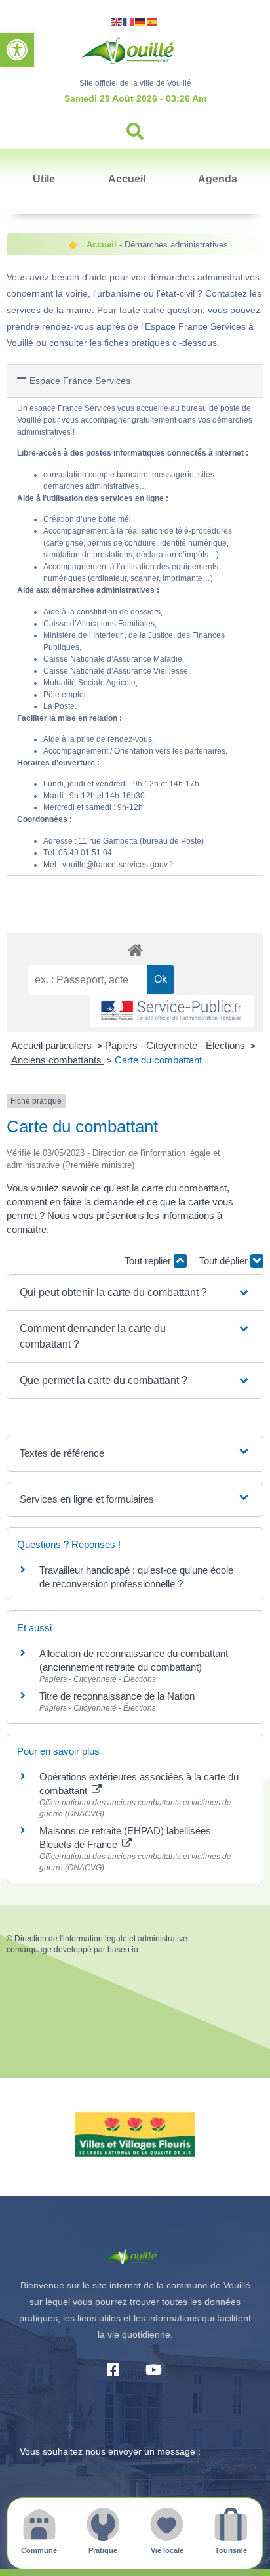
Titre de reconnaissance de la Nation (117, 1696)
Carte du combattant (158, 1060)
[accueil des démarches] (135, 950)
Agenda (218, 179)
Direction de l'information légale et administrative (101, 1939)
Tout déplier (225, 1261)
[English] (117, 21)
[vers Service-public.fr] (172, 1011)
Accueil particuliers (53, 1045)
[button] (17, 50)
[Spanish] (153, 21)
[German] (141, 21)
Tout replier (149, 1261)
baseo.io (123, 1950)
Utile (44, 179)
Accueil (127, 179)
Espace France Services (80, 381)
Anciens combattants (58, 1060)
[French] (129, 21)
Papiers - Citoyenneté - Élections (176, 1045)
